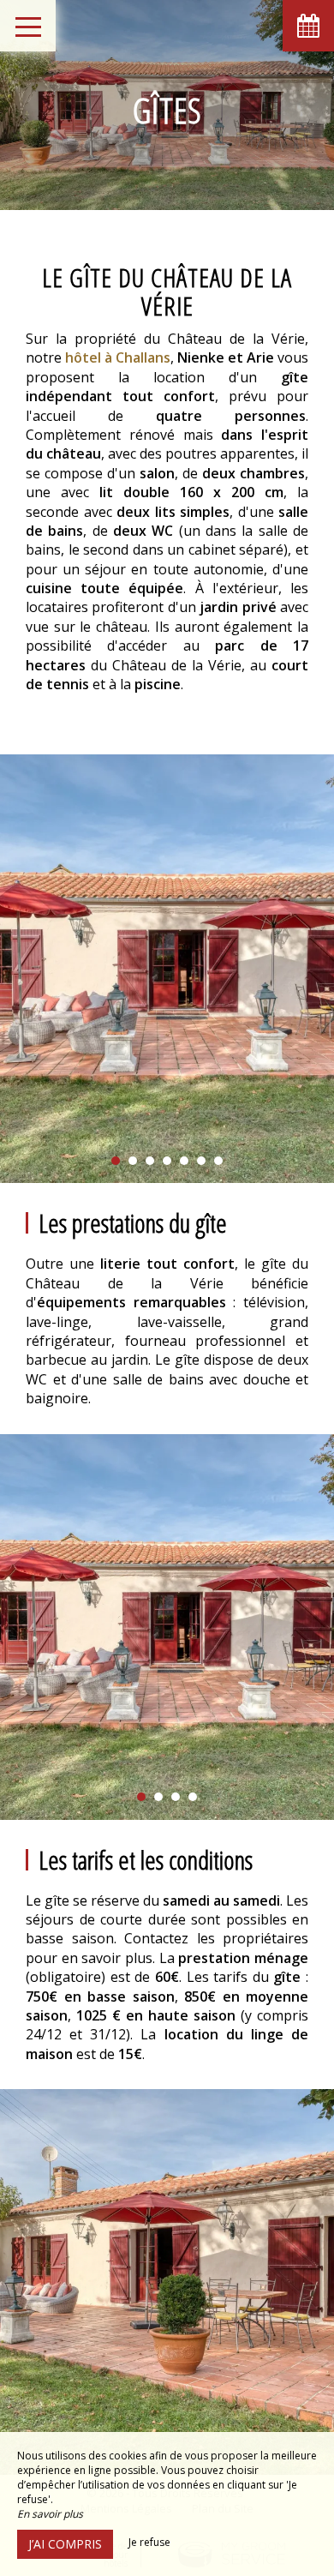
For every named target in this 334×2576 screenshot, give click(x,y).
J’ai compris (65, 2544)
